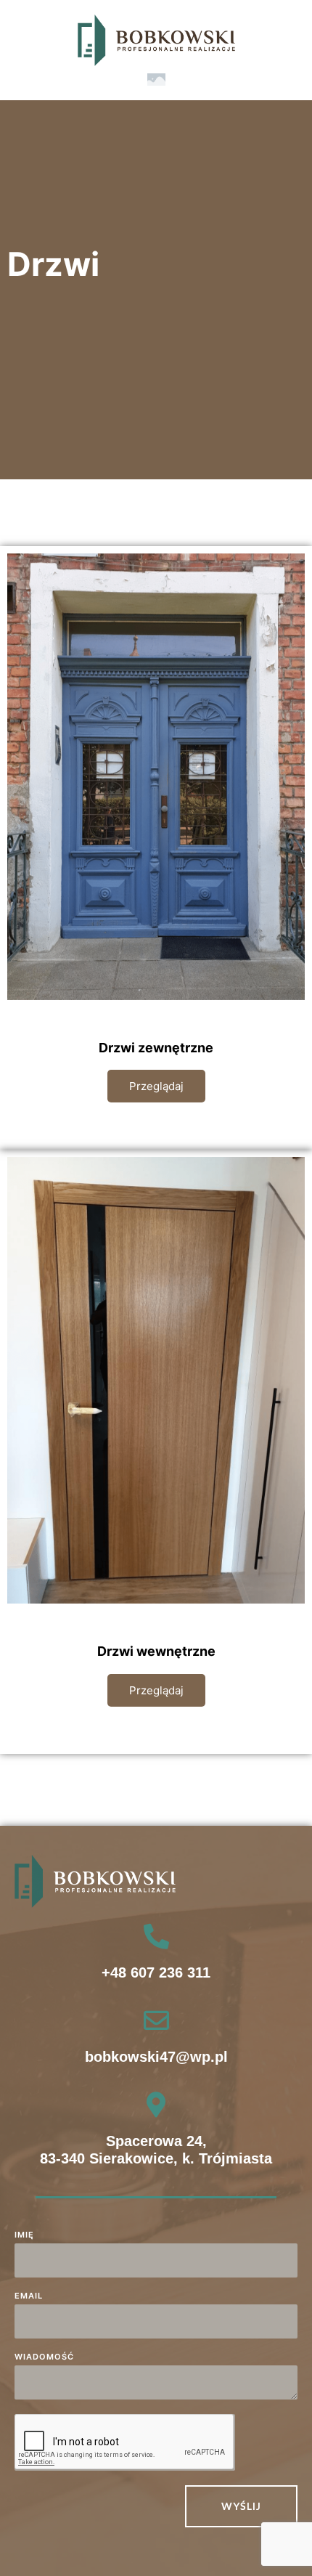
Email (29, 2296)
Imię (24, 2235)
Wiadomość (44, 2357)
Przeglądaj (156, 1086)
